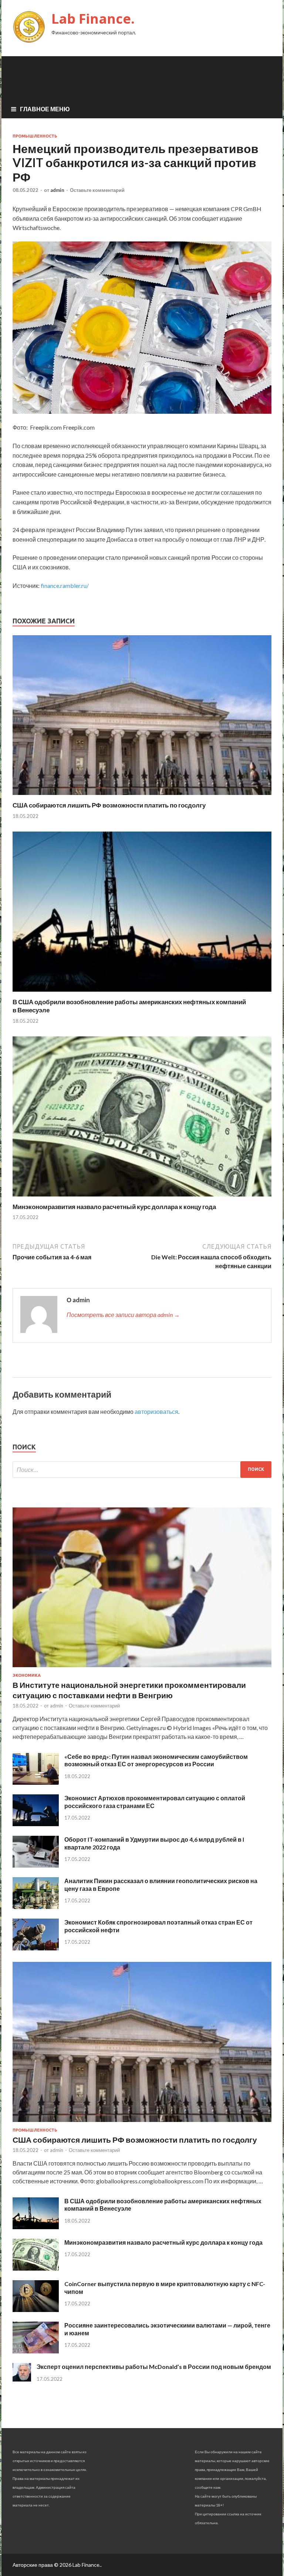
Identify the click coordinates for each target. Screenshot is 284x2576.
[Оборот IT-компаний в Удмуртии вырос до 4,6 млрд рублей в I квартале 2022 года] (36, 1865)
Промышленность (35, 136)
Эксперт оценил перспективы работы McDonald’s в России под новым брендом (154, 2367)
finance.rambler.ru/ (65, 585)
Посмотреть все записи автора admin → (123, 1315)
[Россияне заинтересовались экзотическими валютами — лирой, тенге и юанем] (36, 2351)
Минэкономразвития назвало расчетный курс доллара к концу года (114, 1207)
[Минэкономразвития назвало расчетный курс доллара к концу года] (142, 1198)
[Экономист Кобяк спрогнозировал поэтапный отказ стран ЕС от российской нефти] (36, 1948)
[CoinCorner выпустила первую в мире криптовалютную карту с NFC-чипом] (36, 2310)
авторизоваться (156, 1411)
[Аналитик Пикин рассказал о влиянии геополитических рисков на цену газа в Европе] (36, 1907)
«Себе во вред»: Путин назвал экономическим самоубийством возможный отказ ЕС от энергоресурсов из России (156, 1760)
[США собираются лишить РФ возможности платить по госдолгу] (142, 797)
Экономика (27, 1675)
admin (57, 190)
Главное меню (45, 109)
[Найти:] (142, 1470)
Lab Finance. (93, 19)
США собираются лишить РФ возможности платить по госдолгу (109, 805)
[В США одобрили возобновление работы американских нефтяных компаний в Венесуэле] (142, 993)
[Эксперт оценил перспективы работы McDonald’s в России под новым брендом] (22, 2379)
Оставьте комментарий (97, 190)
